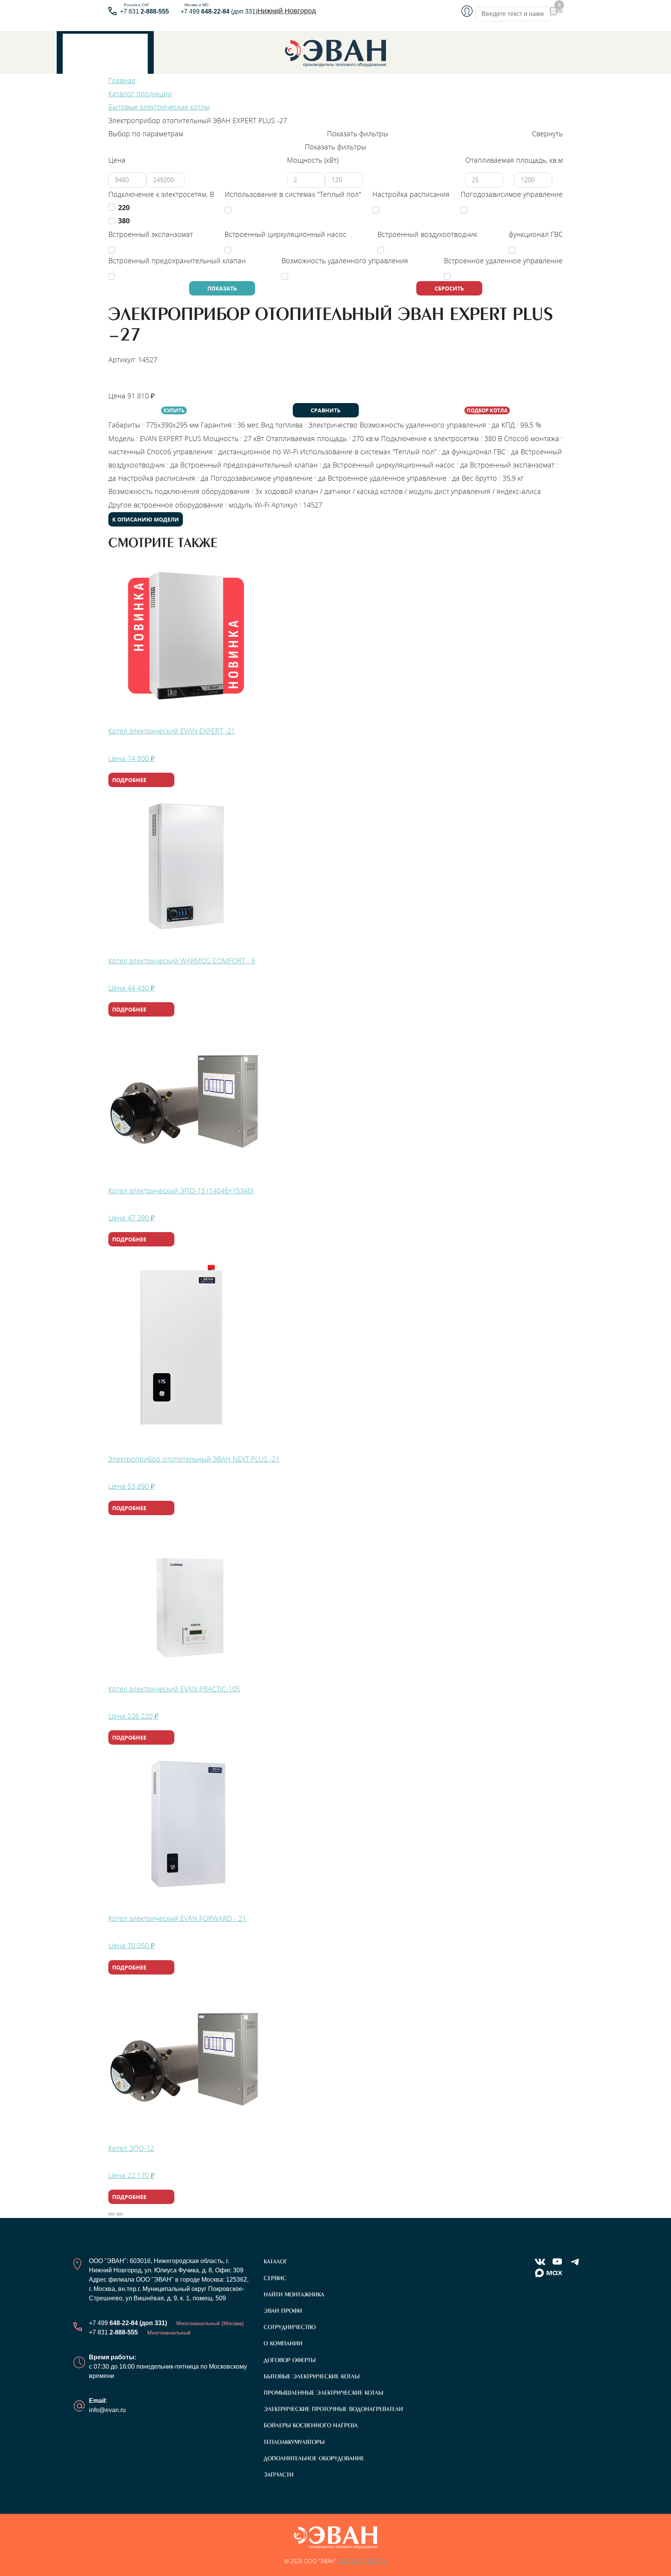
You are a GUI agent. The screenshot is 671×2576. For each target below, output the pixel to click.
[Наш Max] (549, 2273)
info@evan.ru (107, 2410)
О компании (283, 2343)
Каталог (276, 2261)
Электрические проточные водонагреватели (333, 2409)
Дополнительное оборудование (314, 2458)
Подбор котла (487, 410)
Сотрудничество (290, 2327)
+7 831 (144, 11)
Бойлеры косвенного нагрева (311, 2425)
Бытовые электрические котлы (312, 2376)
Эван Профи (283, 2311)
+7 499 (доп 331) (219, 11)
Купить (174, 410)
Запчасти (279, 2475)
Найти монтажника (144, 381)
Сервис (275, 2278)
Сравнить (326, 410)
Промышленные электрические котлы (323, 2393)
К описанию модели (146, 519)
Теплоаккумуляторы (294, 2442)
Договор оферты (290, 2360)
